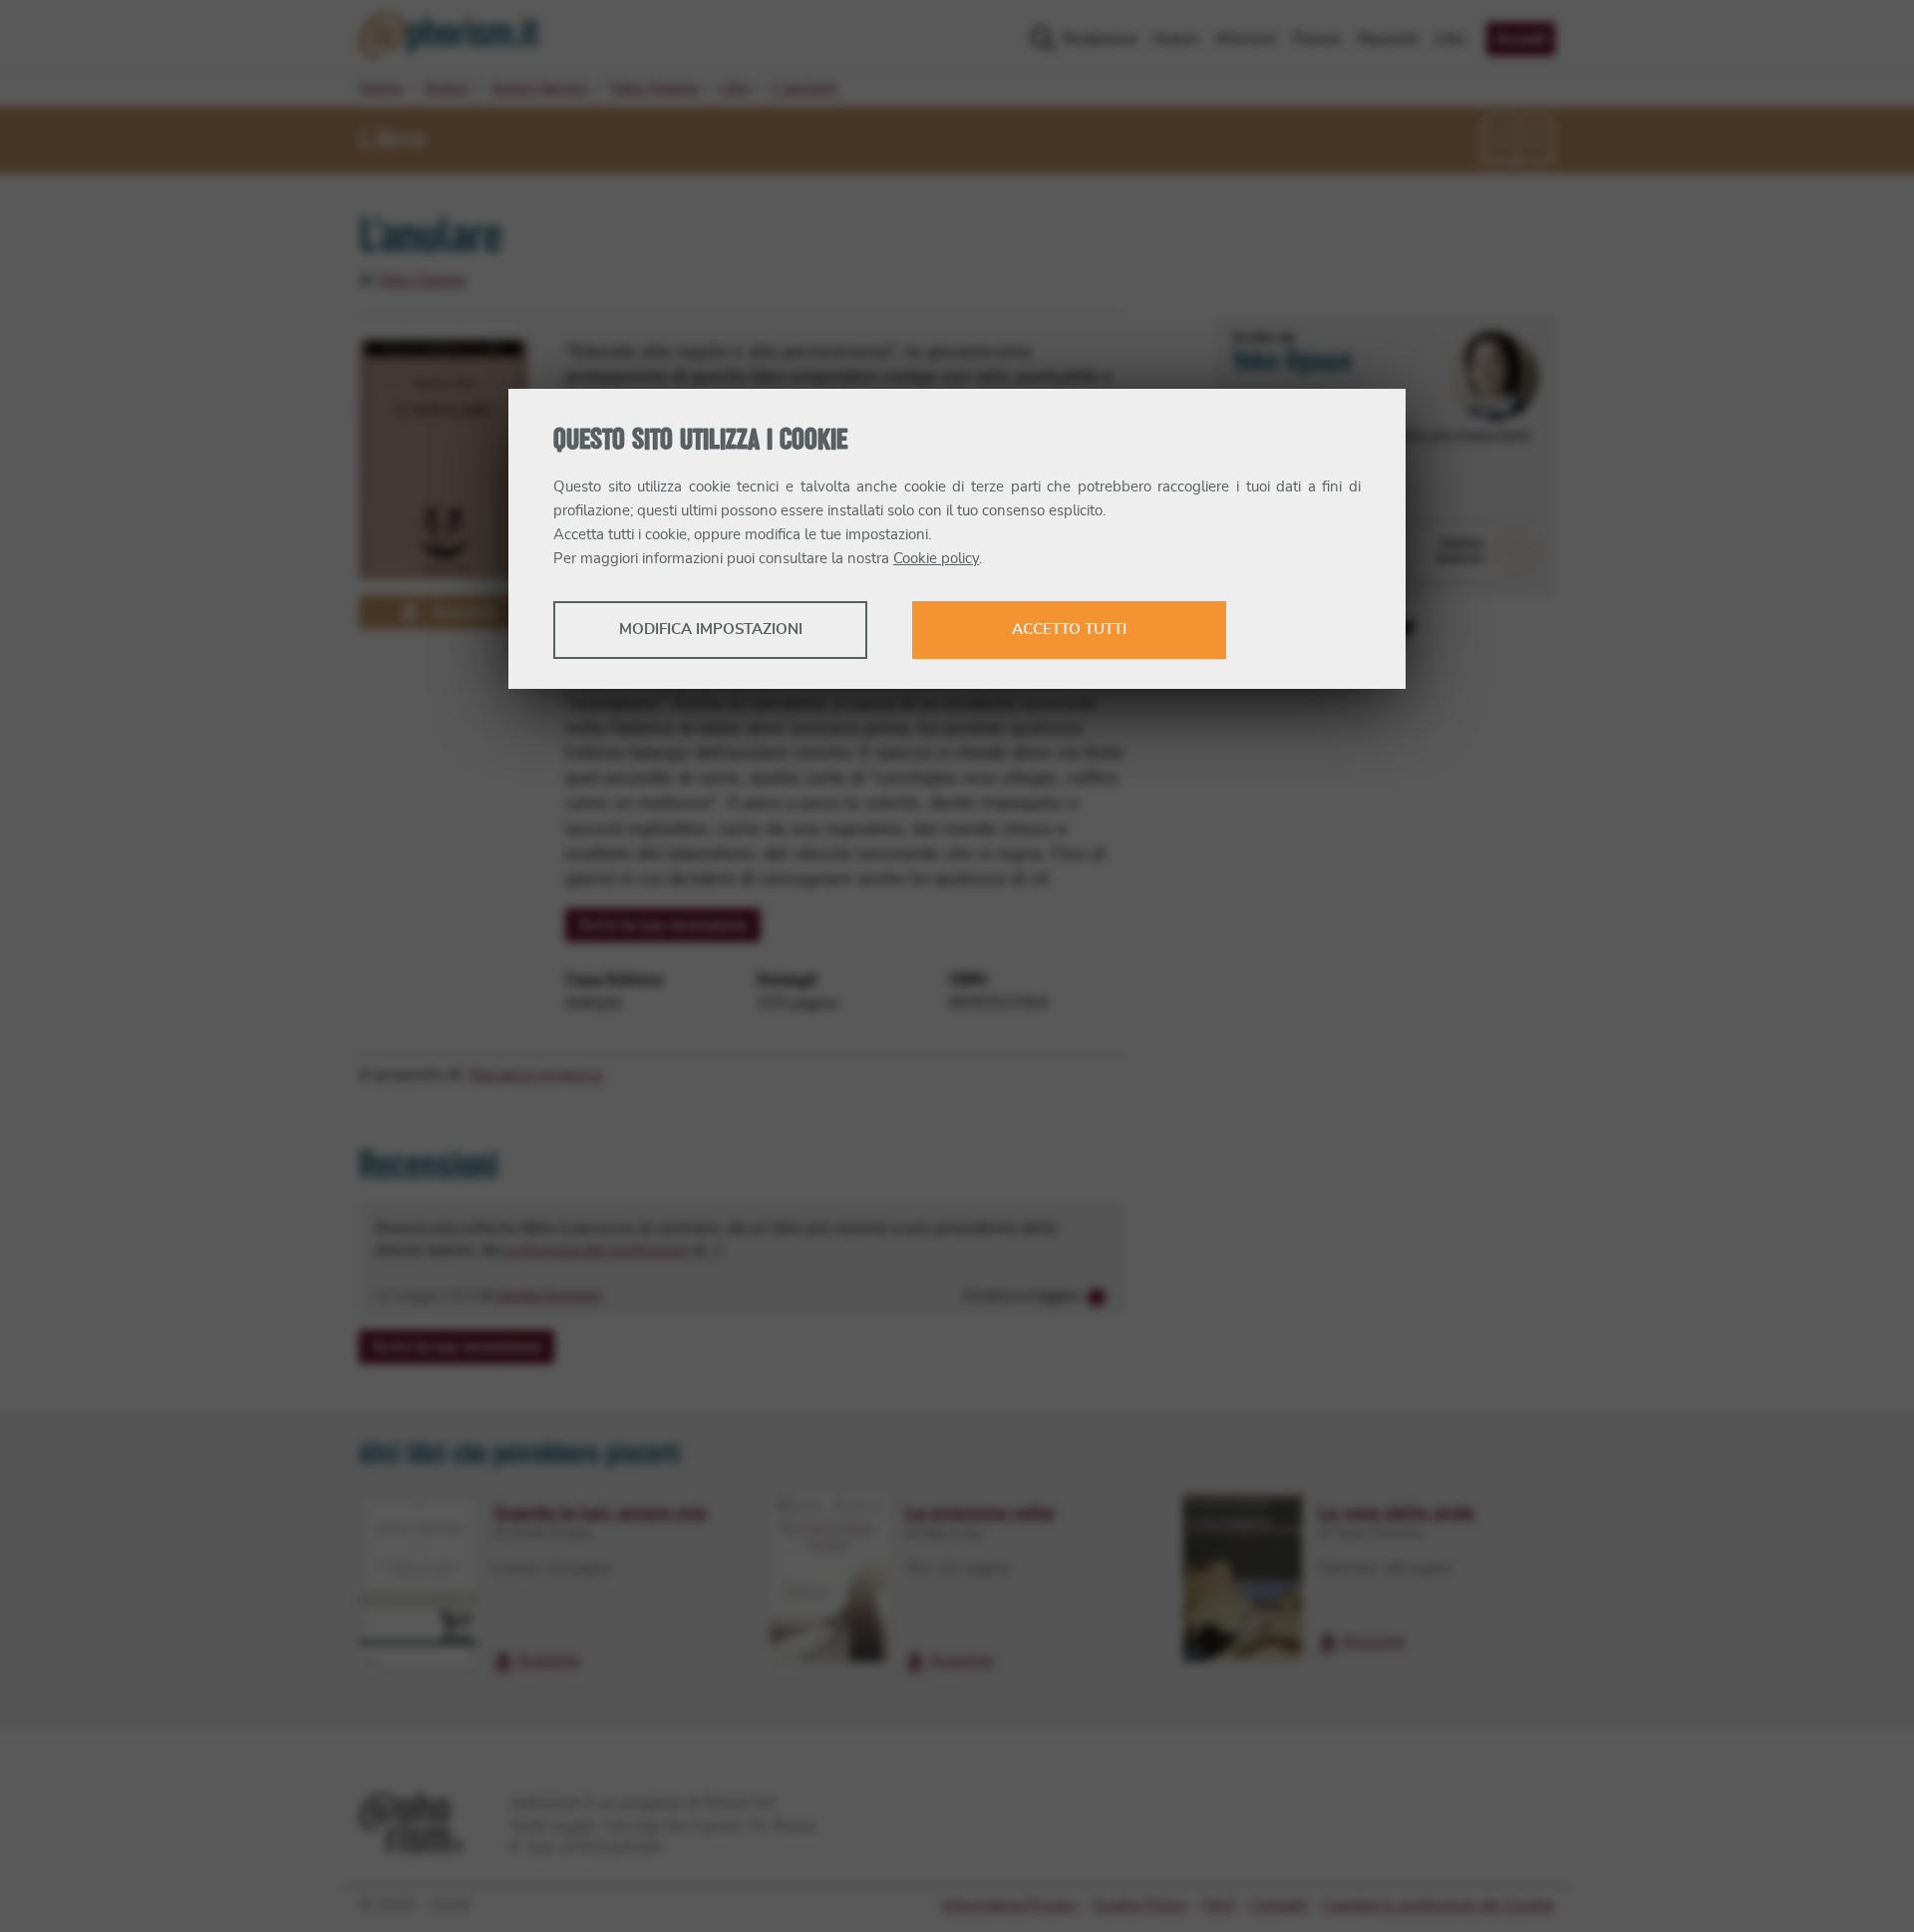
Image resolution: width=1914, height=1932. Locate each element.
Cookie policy (936, 559)
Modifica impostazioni (711, 630)
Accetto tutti (1069, 630)
